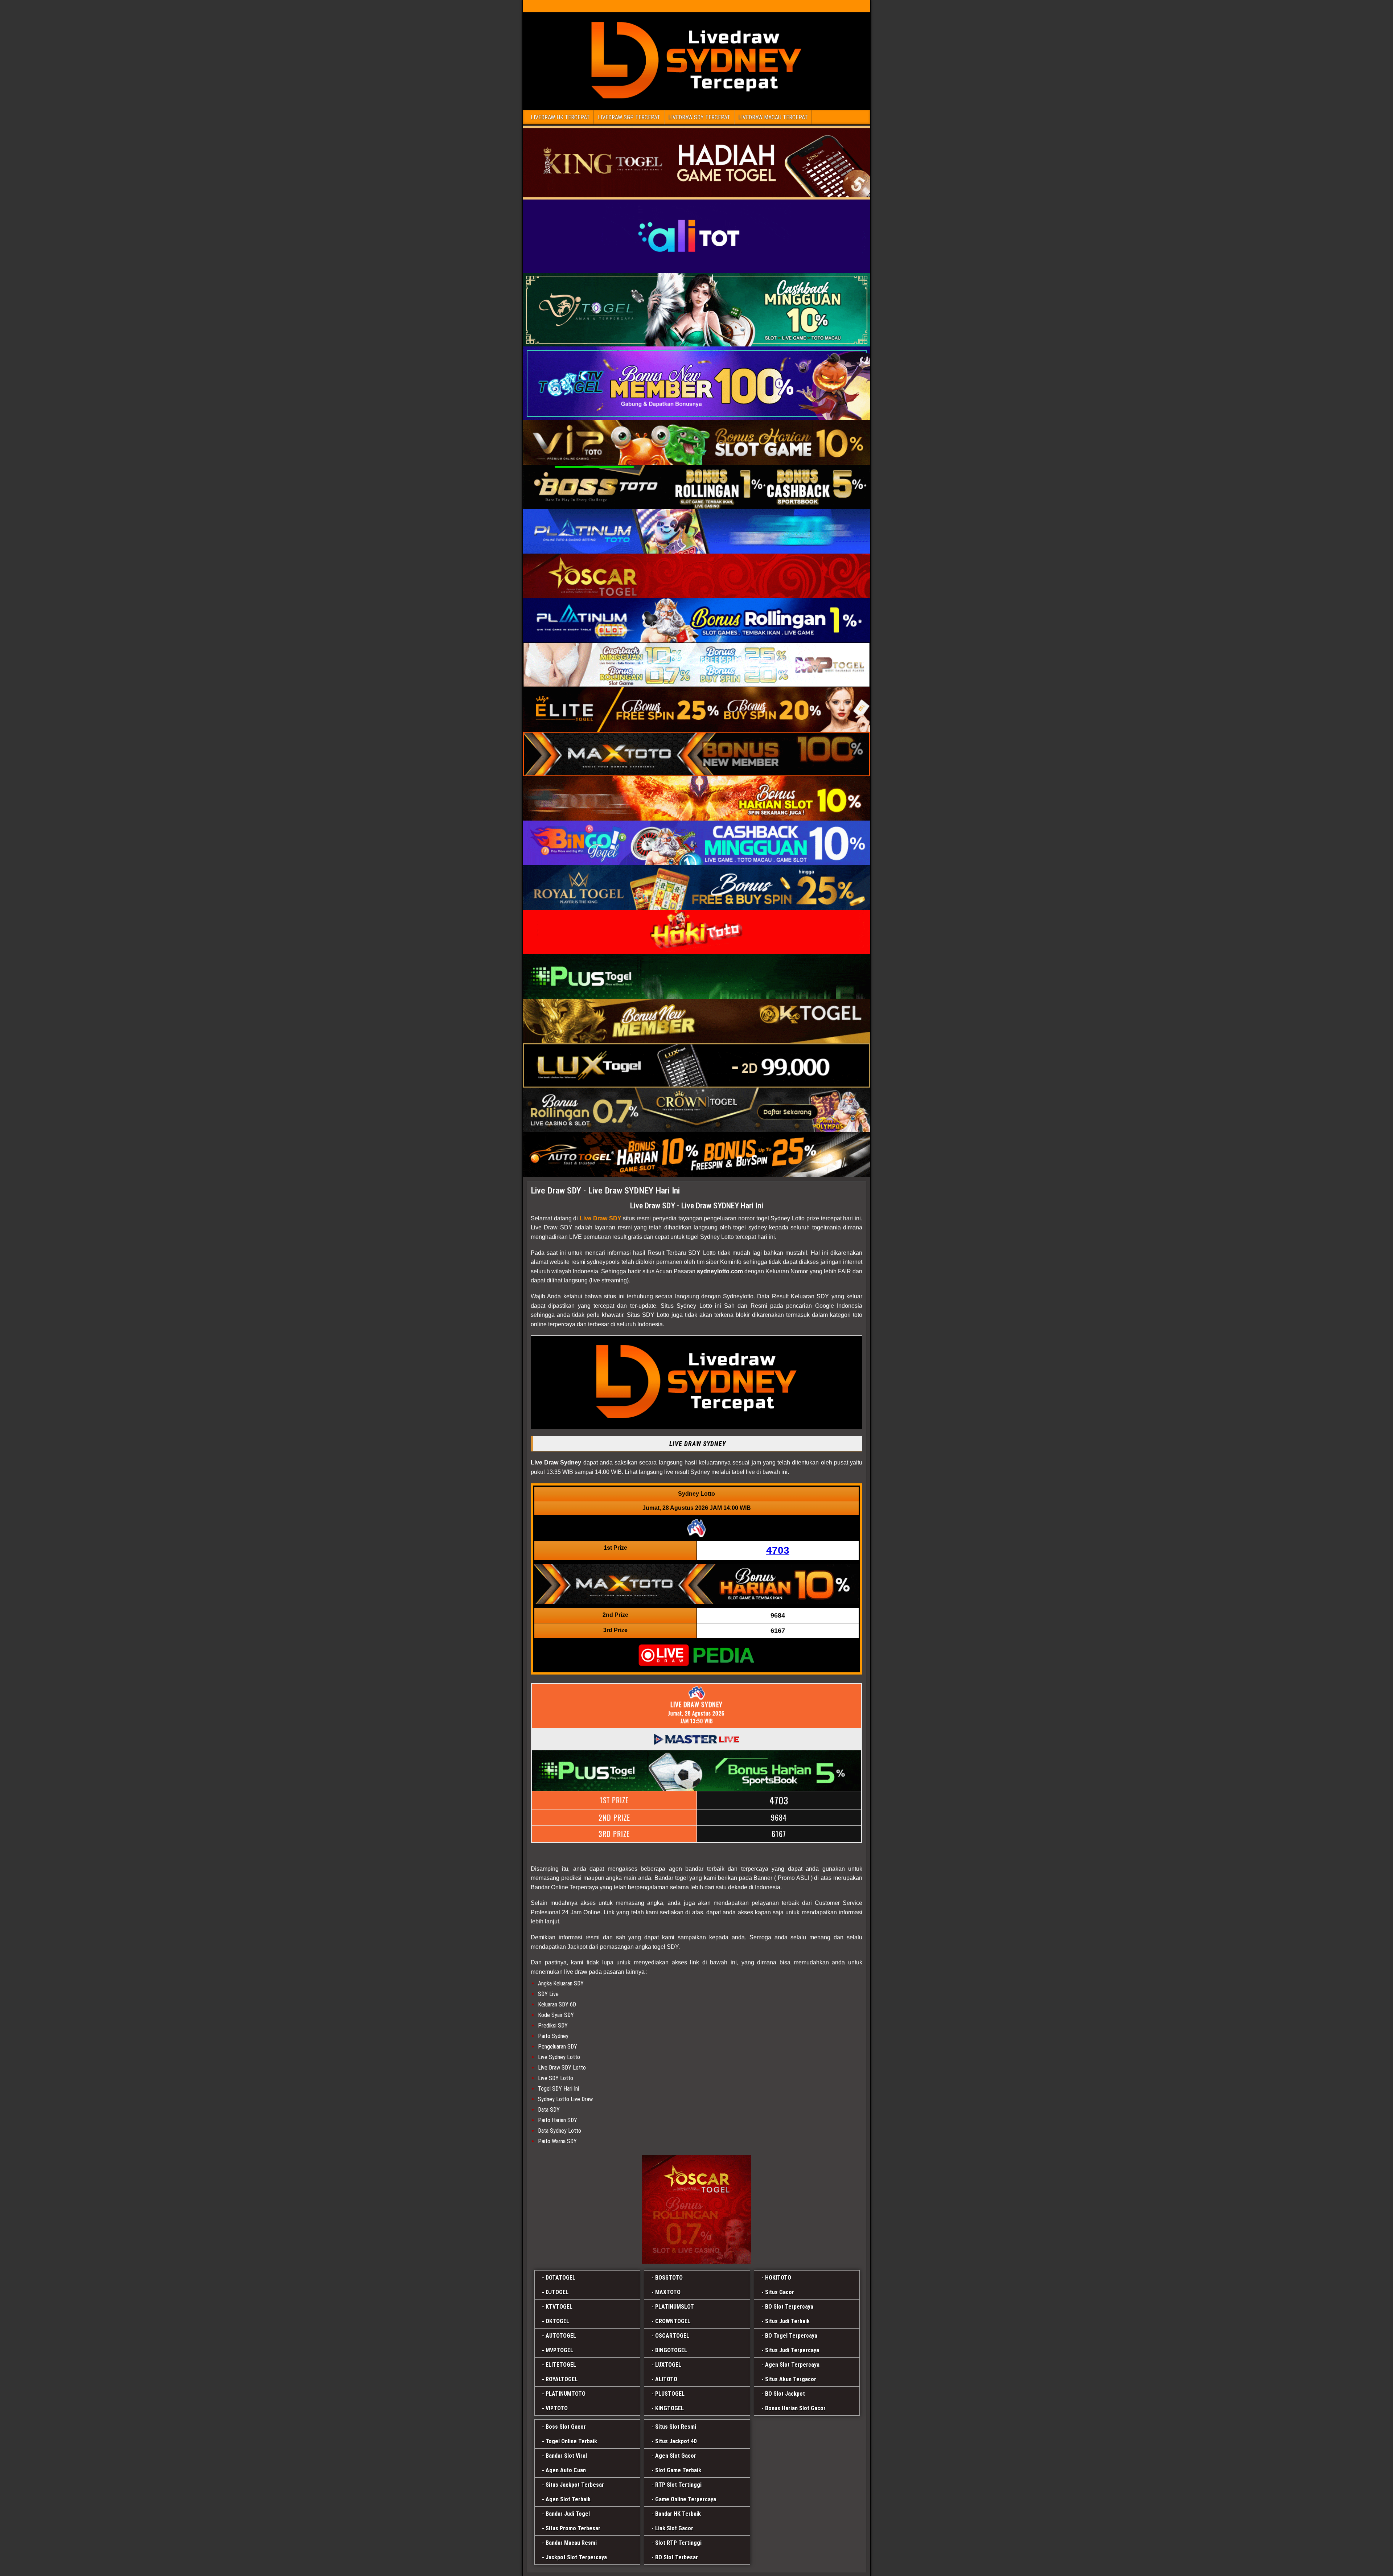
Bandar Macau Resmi (571, 2543)
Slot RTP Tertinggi (678, 2543)
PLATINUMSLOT (675, 2307)
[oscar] (696, 2209)
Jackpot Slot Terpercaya (576, 2557)
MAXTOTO (668, 2292)
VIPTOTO (557, 2408)
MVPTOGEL (559, 2350)
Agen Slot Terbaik (568, 2499)
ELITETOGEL (561, 2365)
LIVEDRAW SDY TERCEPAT (699, 117)
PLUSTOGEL (670, 2394)
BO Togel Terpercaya (791, 2336)
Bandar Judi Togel (568, 2514)
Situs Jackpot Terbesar (575, 2485)
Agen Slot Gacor (676, 2456)
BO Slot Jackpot (785, 2394)
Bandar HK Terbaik (678, 2514)
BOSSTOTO (669, 2278)
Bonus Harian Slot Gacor (795, 2408)
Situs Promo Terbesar (573, 2528)
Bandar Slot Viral (566, 2456)
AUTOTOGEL (561, 2336)
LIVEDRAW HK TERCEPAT (560, 117)
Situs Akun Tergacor (791, 2379)
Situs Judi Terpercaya (792, 2350)
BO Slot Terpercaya (789, 2307)
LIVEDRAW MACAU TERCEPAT (773, 117)
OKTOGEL (557, 2321)
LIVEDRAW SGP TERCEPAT (629, 117)
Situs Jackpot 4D (676, 2441)
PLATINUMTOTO (566, 2394)
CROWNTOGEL (673, 2321)
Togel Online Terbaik (571, 2441)
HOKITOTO (778, 2278)
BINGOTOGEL (671, 2350)
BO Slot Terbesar (677, 2557)
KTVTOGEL (559, 2307)
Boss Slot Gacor (566, 2427)
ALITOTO (666, 2379)
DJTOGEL (557, 2292)
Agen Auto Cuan (566, 2470)
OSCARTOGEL (672, 2336)
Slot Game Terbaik (678, 2470)
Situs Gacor (780, 2292)
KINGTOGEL (669, 2408)
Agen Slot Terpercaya (792, 2365)
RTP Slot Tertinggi (678, 2485)
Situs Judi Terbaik (787, 2321)
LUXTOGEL (668, 2365)
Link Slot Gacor (674, 2528)
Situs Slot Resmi (676, 2427)
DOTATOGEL (560, 2278)
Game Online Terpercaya (686, 2499)
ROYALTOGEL (562, 2379)
